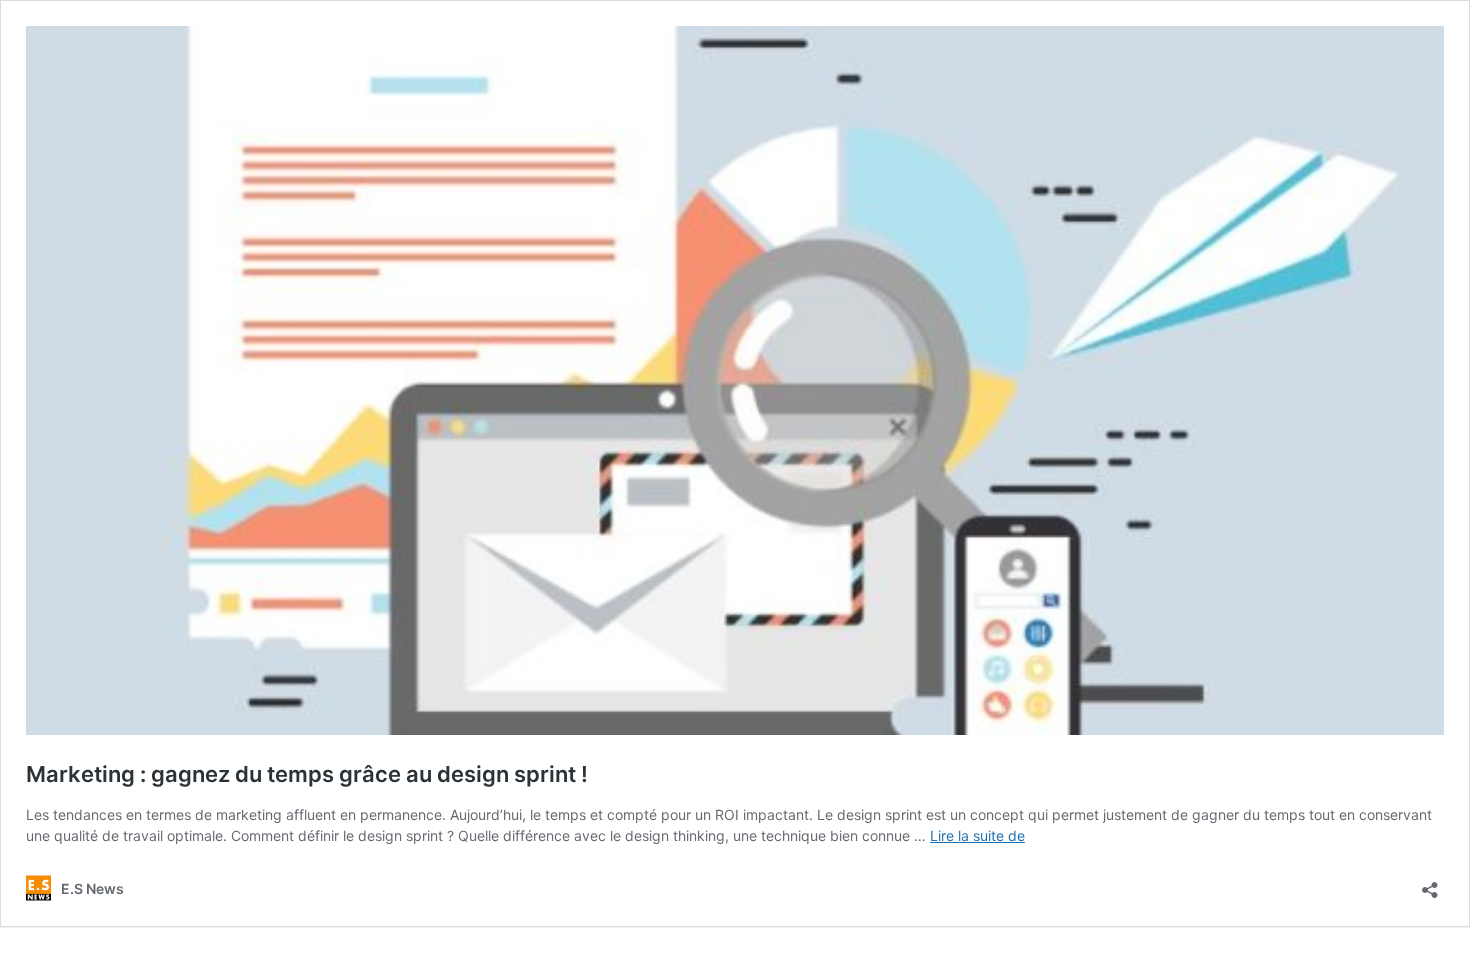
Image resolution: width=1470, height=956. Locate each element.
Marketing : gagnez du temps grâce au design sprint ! (307, 774)
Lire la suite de (977, 835)
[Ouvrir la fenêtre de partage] (1430, 883)
